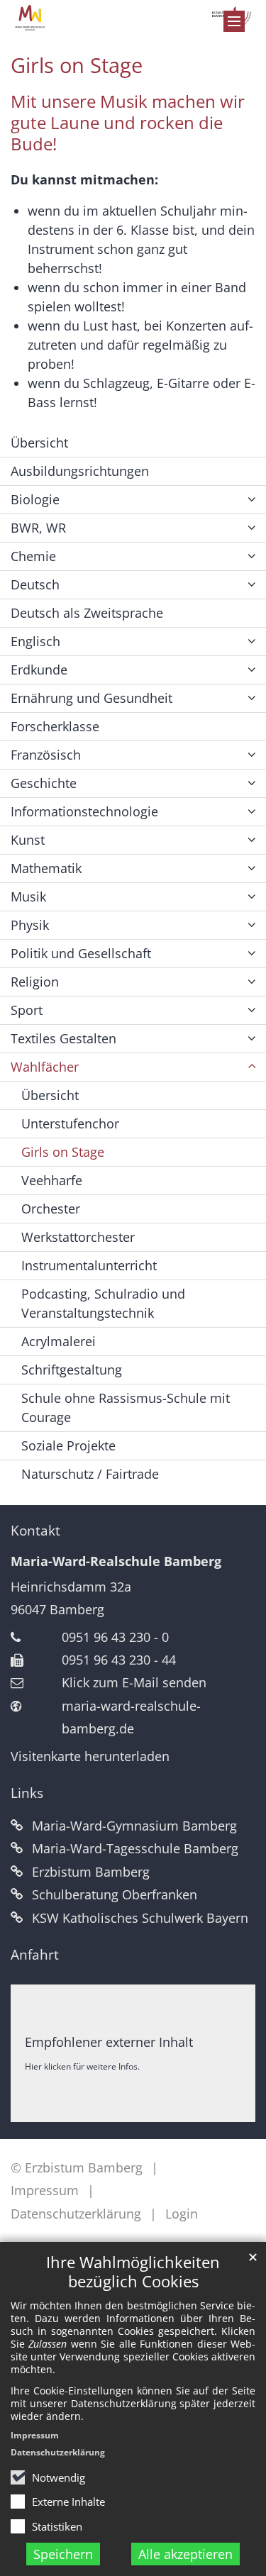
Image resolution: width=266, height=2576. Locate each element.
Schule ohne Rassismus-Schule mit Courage (126, 1408)
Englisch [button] (35, 641)
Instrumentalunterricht (89, 1265)
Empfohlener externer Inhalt (109, 2042)
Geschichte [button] (44, 783)
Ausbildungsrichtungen (80, 471)
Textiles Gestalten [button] (63, 1038)
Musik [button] (28, 896)
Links (27, 1793)
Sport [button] (27, 1010)
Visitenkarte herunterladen (90, 1756)
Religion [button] (35, 982)
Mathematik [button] (46, 868)
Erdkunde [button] (39, 670)
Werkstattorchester (78, 1237)
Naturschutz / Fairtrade (90, 1474)
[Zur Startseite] (133, 18)
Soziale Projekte (68, 1445)
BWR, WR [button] (38, 528)
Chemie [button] (33, 556)
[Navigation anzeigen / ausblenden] (234, 21)
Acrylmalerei (59, 1341)
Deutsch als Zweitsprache (87, 613)
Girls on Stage (77, 65)
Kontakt (35, 1531)
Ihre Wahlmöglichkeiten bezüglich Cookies (133, 2272)
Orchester (51, 1209)
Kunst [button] (28, 840)
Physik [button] (30, 925)
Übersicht (39, 443)
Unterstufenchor (70, 1123)
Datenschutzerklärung (58, 2452)
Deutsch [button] (35, 584)
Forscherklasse (55, 726)
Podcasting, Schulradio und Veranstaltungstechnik (103, 1303)
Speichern (63, 2554)
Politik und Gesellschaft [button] (81, 953)
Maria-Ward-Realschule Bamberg (116, 1561)
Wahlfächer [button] (45, 1067)
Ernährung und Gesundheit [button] (92, 698)
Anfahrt (35, 1955)
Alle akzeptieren (185, 2554)
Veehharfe (52, 1180)
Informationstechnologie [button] (84, 811)
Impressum (35, 2435)
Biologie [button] (35, 499)
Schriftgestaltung (72, 1370)
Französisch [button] (46, 755)
